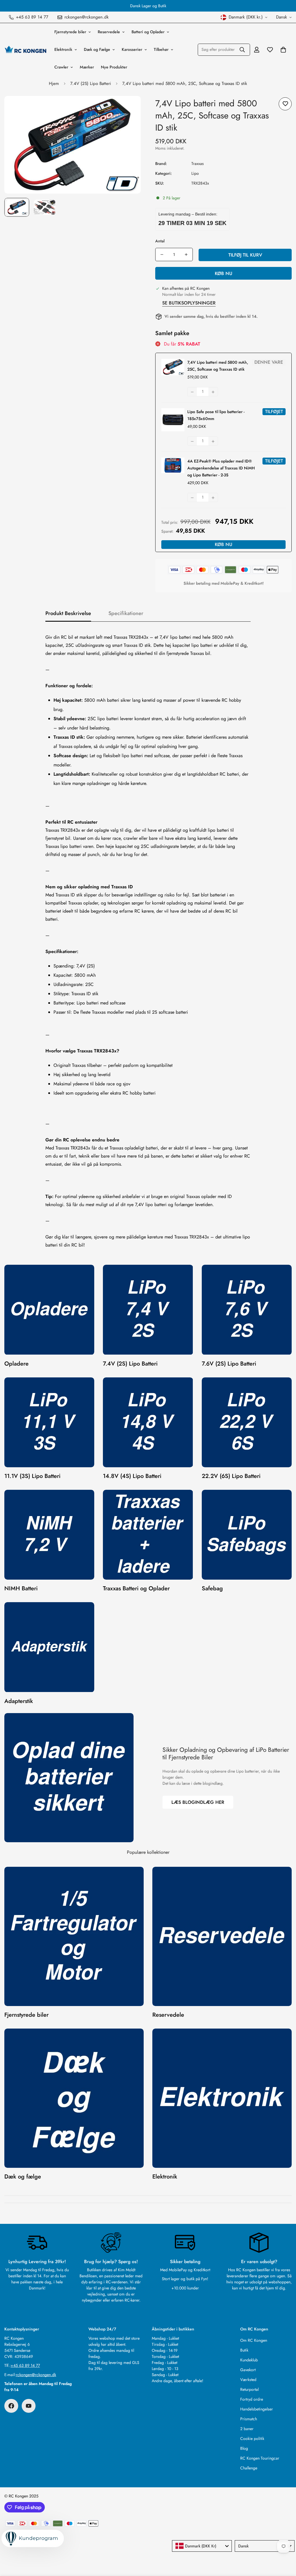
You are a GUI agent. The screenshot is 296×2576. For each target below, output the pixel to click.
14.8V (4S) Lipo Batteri (132, 1476)
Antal (160, 241)
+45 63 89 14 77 (25, 2365)
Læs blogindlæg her (198, 1802)
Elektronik (63, 49)
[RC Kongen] (25, 49)
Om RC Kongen (254, 2340)
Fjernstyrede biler (70, 32)
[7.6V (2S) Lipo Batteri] (247, 1310)
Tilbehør (161, 49)
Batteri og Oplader (148, 32)
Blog (244, 2448)
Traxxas (198, 164)
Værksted (248, 2380)
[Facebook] (11, 2406)
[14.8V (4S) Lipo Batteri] (148, 1422)
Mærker (87, 67)
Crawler (61, 67)
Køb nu (224, 273)
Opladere (16, 1364)
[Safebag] (247, 1535)
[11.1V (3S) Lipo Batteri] (49, 1422)
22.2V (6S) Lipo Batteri (231, 1476)
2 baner (247, 2429)
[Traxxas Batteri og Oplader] (148, 1535)
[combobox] (202, 2546)
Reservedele (109, 32)
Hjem (54, 83)
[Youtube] (29, 2406)
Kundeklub (249, 2360)
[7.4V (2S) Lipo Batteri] (148, 1310)
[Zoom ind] (128, 108)
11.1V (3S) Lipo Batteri (32, 1476)
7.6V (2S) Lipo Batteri (229, 1364)
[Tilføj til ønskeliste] (285, 104)
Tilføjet (274, 412)
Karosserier (132, 49)
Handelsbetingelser (257, 2409)
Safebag (212, 1588)
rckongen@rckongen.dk (36, 2375)
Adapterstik (19, 1701)
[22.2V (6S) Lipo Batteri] (247, 1422)
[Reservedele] (222, 1936)
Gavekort (248, 2370)
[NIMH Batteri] (49, 1535)
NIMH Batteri (21, 1588)
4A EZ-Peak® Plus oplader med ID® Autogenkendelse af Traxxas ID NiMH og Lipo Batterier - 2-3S (221, 468)
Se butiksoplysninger (189, 303)
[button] (283, 50)
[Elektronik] (222, 2098)
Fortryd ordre (252, 2399)
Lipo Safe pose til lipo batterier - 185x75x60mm (216, 415)
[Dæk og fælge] (74, 2098)
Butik (244, 2350)
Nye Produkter (114, 67)
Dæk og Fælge (97, 49)
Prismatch (249, 2419)
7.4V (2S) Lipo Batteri (91, 83)
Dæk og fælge (23, 2177)
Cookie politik (252, 2438)
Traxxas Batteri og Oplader (136, 1588)
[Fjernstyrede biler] (74, 1936)
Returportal (249, 2389)
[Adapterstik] (49, 1647)
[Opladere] (49, 1310)
